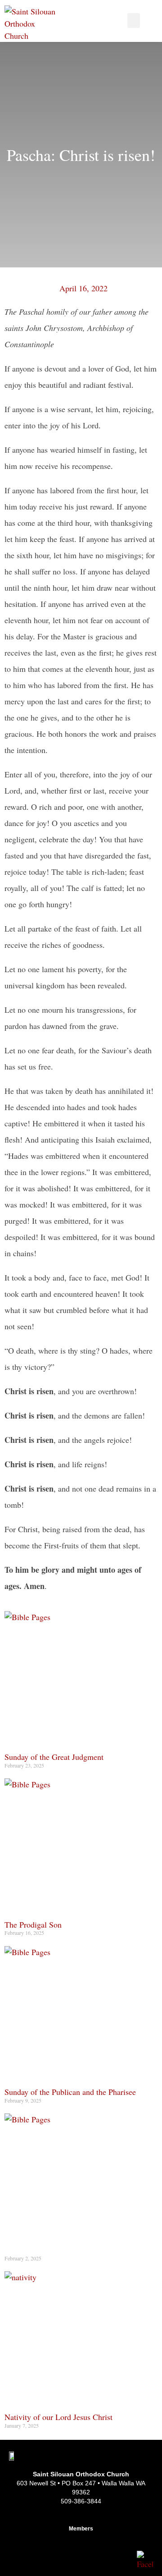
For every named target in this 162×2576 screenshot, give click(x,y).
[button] (134, 21)
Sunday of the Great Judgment (54, 1757)
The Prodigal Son (33, 1924)
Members (81, 2529)
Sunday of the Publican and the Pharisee (70, 2092)
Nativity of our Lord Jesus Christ (58, 2417)
